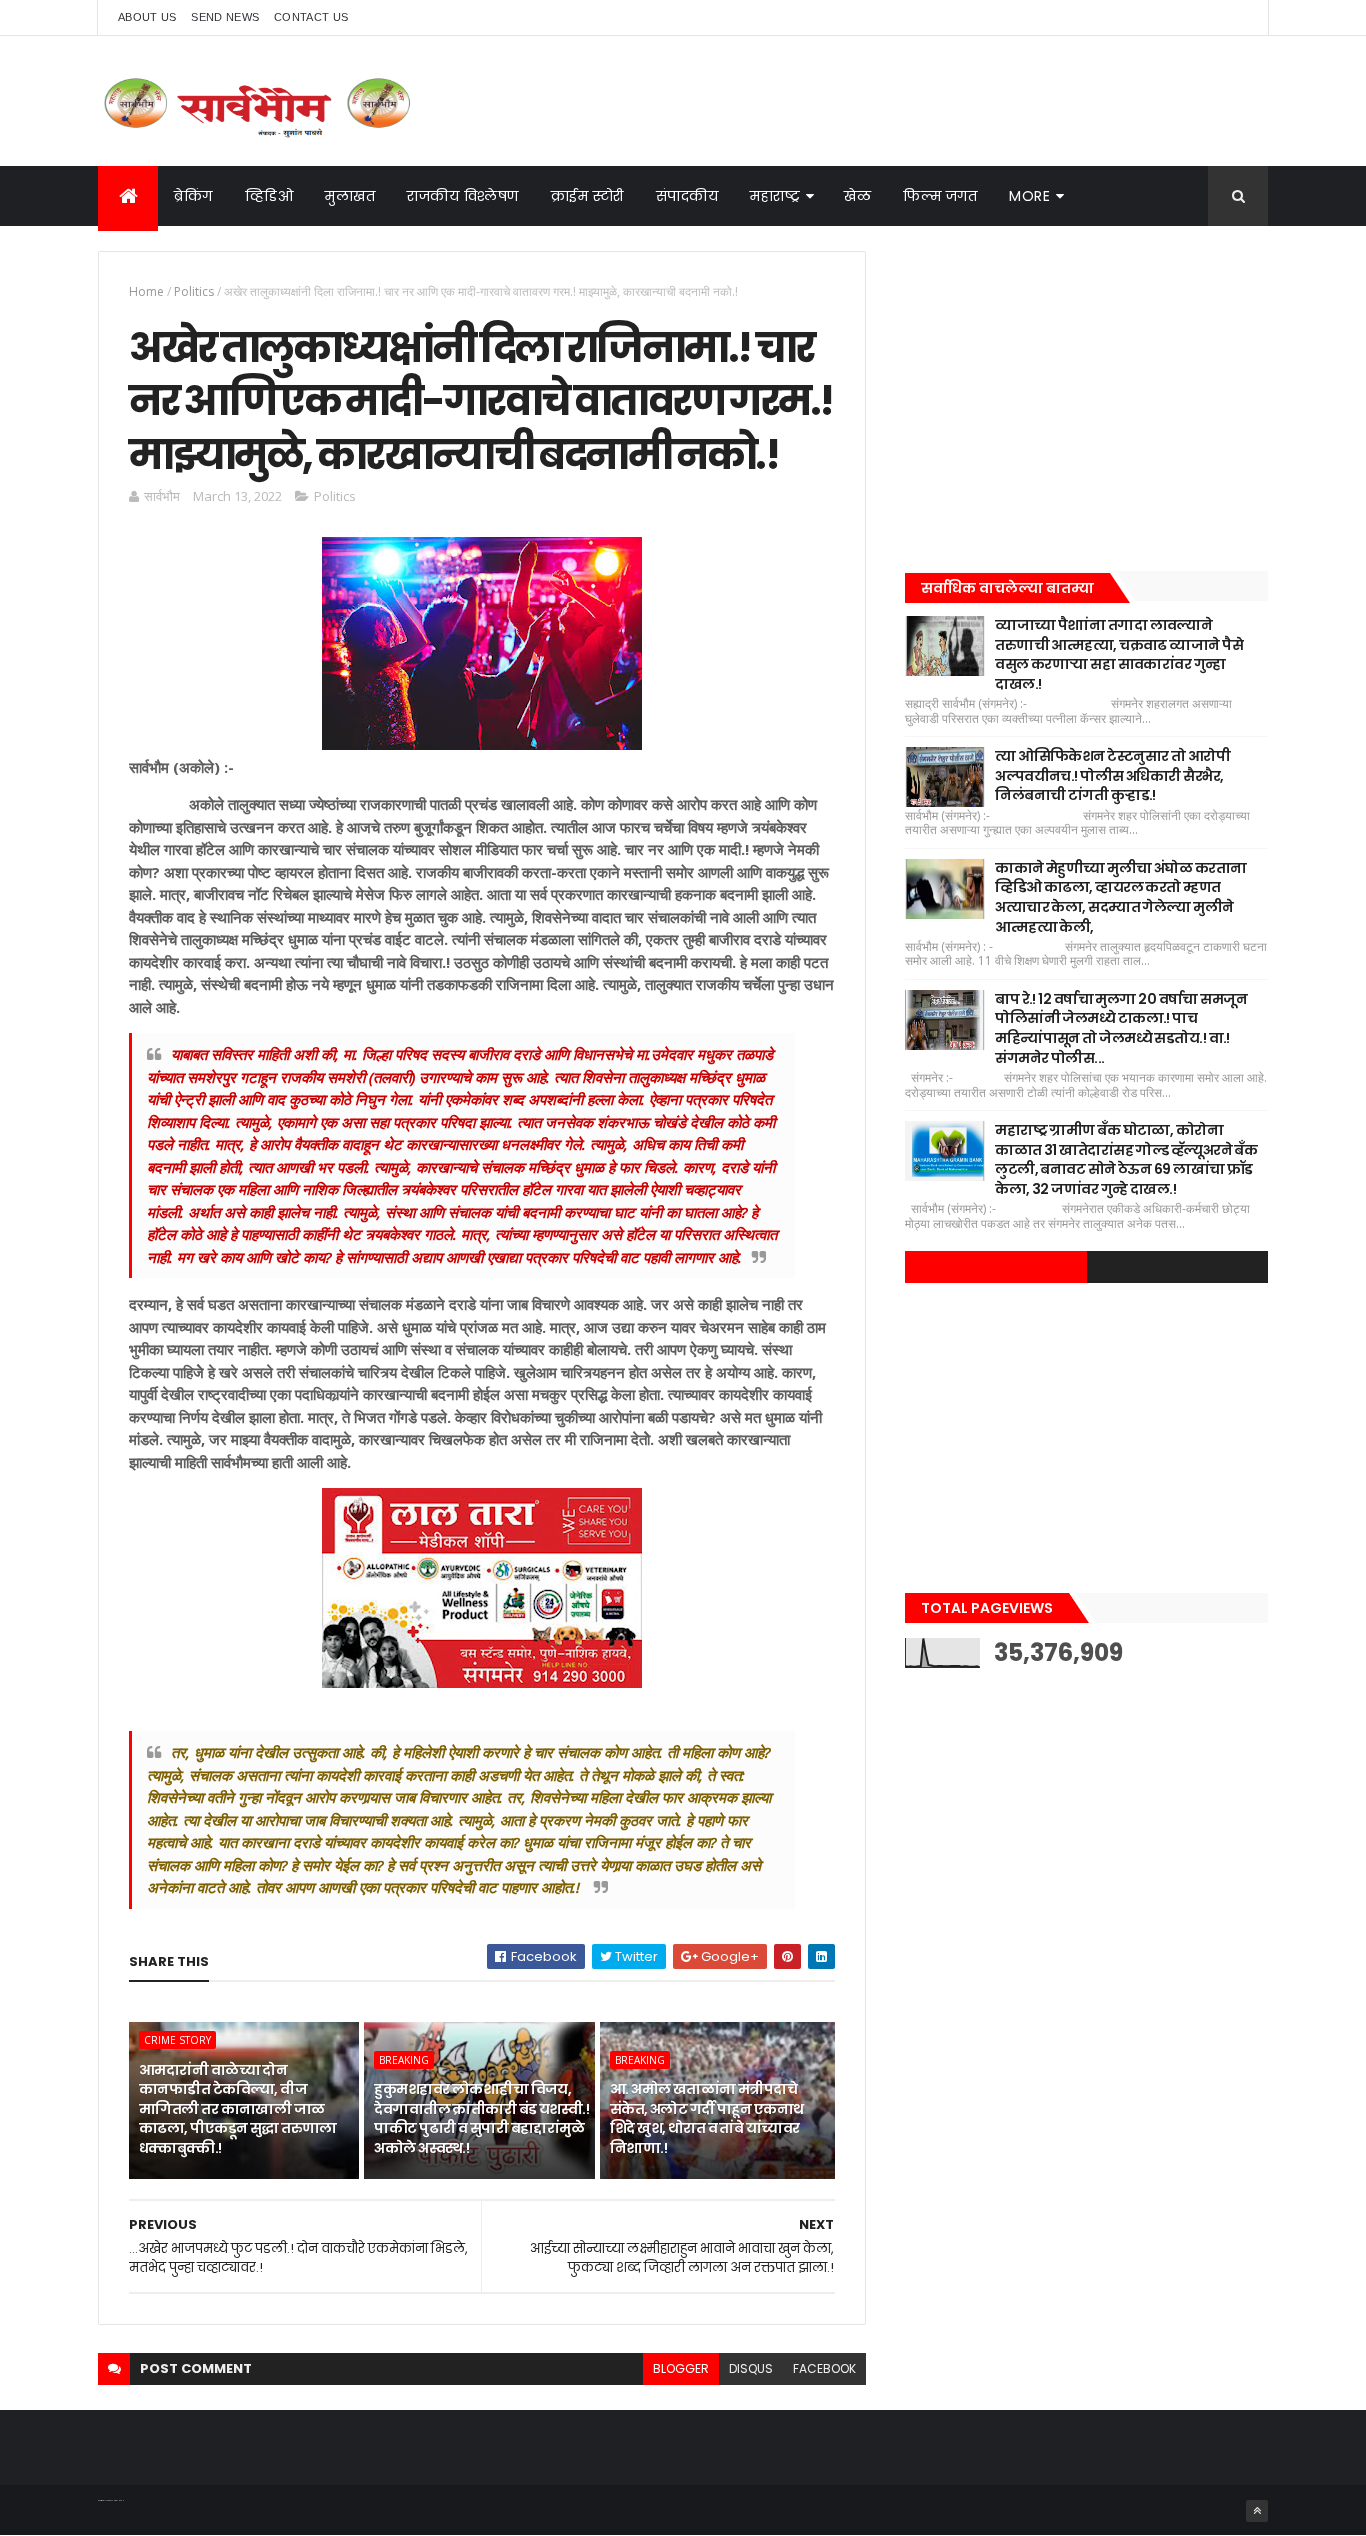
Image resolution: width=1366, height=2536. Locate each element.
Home (146, 291)
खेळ (857, 196)
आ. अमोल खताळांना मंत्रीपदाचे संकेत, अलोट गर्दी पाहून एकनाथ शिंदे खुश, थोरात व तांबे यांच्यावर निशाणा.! (707, 2118)
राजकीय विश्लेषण (463, 196)
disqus (751, 2368)
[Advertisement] (1086, 391)
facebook (824, 2368)
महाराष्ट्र (775, 196)
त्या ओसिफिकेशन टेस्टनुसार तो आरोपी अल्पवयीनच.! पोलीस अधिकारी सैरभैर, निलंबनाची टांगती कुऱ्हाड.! (1112, 775)
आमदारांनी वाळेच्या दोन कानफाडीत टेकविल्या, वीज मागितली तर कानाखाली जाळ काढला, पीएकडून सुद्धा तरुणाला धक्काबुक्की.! (238, 2109)
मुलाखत (350, 196)
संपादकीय (687, 196)
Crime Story (177, 2040)
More (1029, 196)
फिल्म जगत (940, 196)
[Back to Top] (1257, 2511)
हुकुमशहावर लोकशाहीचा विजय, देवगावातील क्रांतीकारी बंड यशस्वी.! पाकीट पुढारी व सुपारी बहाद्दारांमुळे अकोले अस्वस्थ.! (481, 2118)
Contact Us (311, 17)
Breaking (404, 2060)
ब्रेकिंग (193, 196)
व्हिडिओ (269, 196)
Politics (194, 291)
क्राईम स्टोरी (587, 196)
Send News (225, 17)
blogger (681, 2368)
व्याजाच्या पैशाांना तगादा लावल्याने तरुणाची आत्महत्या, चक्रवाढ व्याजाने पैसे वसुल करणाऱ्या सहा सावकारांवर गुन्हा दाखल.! (1119, 654)
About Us (147, 17)
